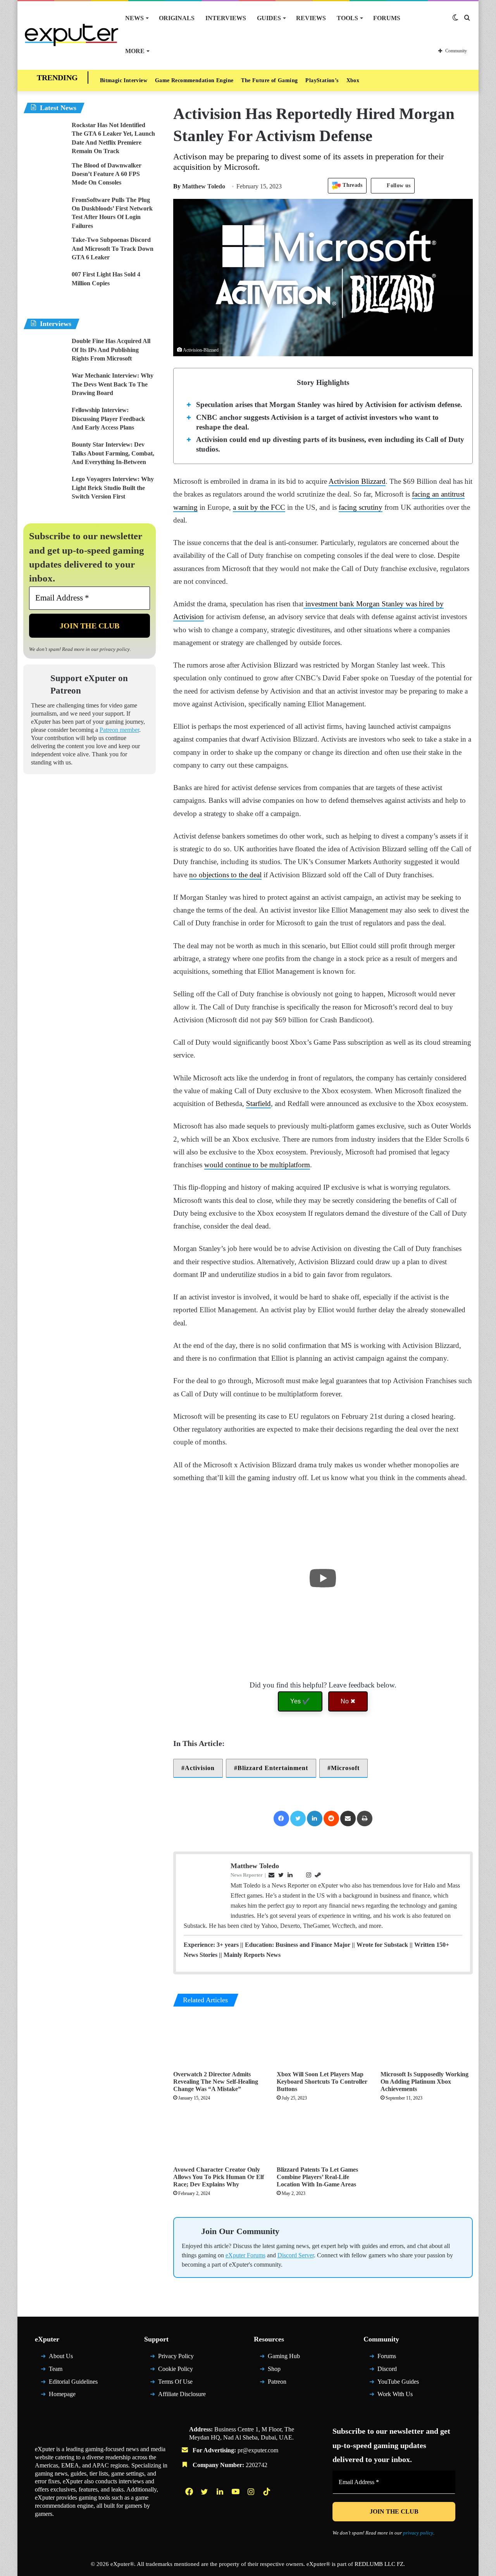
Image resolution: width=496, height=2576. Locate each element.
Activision (200, 1768)
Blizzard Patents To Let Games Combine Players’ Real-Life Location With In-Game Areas (317, 2177)
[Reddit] (331, 1819)
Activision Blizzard (357, 481)
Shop (274, 2372)
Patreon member (119, 730)
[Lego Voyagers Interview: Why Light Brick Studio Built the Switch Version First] (45, 489)
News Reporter (247, 1875)
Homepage (62, 2398)
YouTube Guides (398, 2385)
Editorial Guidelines (73, 2385)
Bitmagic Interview (124, 80)
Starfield (258, 1103)
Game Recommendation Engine (194, 80)
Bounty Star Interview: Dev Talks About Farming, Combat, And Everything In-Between (113, 453)
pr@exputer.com (258, 2454)
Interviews (226, 18)
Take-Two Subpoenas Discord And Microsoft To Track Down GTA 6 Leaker (113, 248)
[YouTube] (236, 2495)
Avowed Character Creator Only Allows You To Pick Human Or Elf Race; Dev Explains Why (219, 2177)
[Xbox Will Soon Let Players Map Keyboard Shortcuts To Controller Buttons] (323, 2041)
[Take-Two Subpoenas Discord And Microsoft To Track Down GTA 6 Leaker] (45, 250)
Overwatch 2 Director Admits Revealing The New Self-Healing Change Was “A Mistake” (216, 2082)
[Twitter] (298, 1819)
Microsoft (345, 1768)
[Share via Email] (348, 1819)
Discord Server (296, 2259)
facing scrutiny (361, 507)
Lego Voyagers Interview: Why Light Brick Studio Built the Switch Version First (113, 488)
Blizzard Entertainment (273, 1768)
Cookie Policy (176, 2372)
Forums (387, 18)
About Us (61, 2359)
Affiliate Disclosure (182, 2398)
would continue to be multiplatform (257, 1165)
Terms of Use (175, 2385)
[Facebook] (281, 1819)
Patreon (277, 2385)
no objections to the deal (225, 875)
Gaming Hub (284, 2359)
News (134, 18)
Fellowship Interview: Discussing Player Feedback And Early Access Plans (108, 419)
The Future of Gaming (269, 80)
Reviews (311, 18)
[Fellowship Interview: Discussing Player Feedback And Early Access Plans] (45, 420)
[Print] (365, 1819)
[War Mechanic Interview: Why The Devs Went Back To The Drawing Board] (45, 386)
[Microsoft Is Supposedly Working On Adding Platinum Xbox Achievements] (427, 2041)
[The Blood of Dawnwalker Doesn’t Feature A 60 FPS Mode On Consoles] (45, 176)
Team (56, 2372)
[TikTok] (267, 2495)
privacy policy (115, 649)
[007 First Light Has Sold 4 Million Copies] (45, 285)
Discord (387, 2372)
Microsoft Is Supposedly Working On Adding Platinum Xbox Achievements (425, 2082)
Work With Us (395, 2398)
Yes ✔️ (300, 1701)
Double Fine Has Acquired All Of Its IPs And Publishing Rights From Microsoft (111, 350)
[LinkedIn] (315, 1819)
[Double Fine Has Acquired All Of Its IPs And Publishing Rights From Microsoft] (45, 351)
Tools (347, 18)
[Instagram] (252, 2495)
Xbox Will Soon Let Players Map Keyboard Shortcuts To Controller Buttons (322, 2082)
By (178, 186)
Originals (177, 18)
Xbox (353, 80)
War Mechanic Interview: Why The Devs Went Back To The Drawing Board (113, 384)
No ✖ (348, 1701)
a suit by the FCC (259, 507)
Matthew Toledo (199, 186)
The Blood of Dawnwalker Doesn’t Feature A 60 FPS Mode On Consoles (107, 174)
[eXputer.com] (71, 35)
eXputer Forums (245, 2259)
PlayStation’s (322, 80)
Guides (269, 18)
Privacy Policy (176, 2359)
